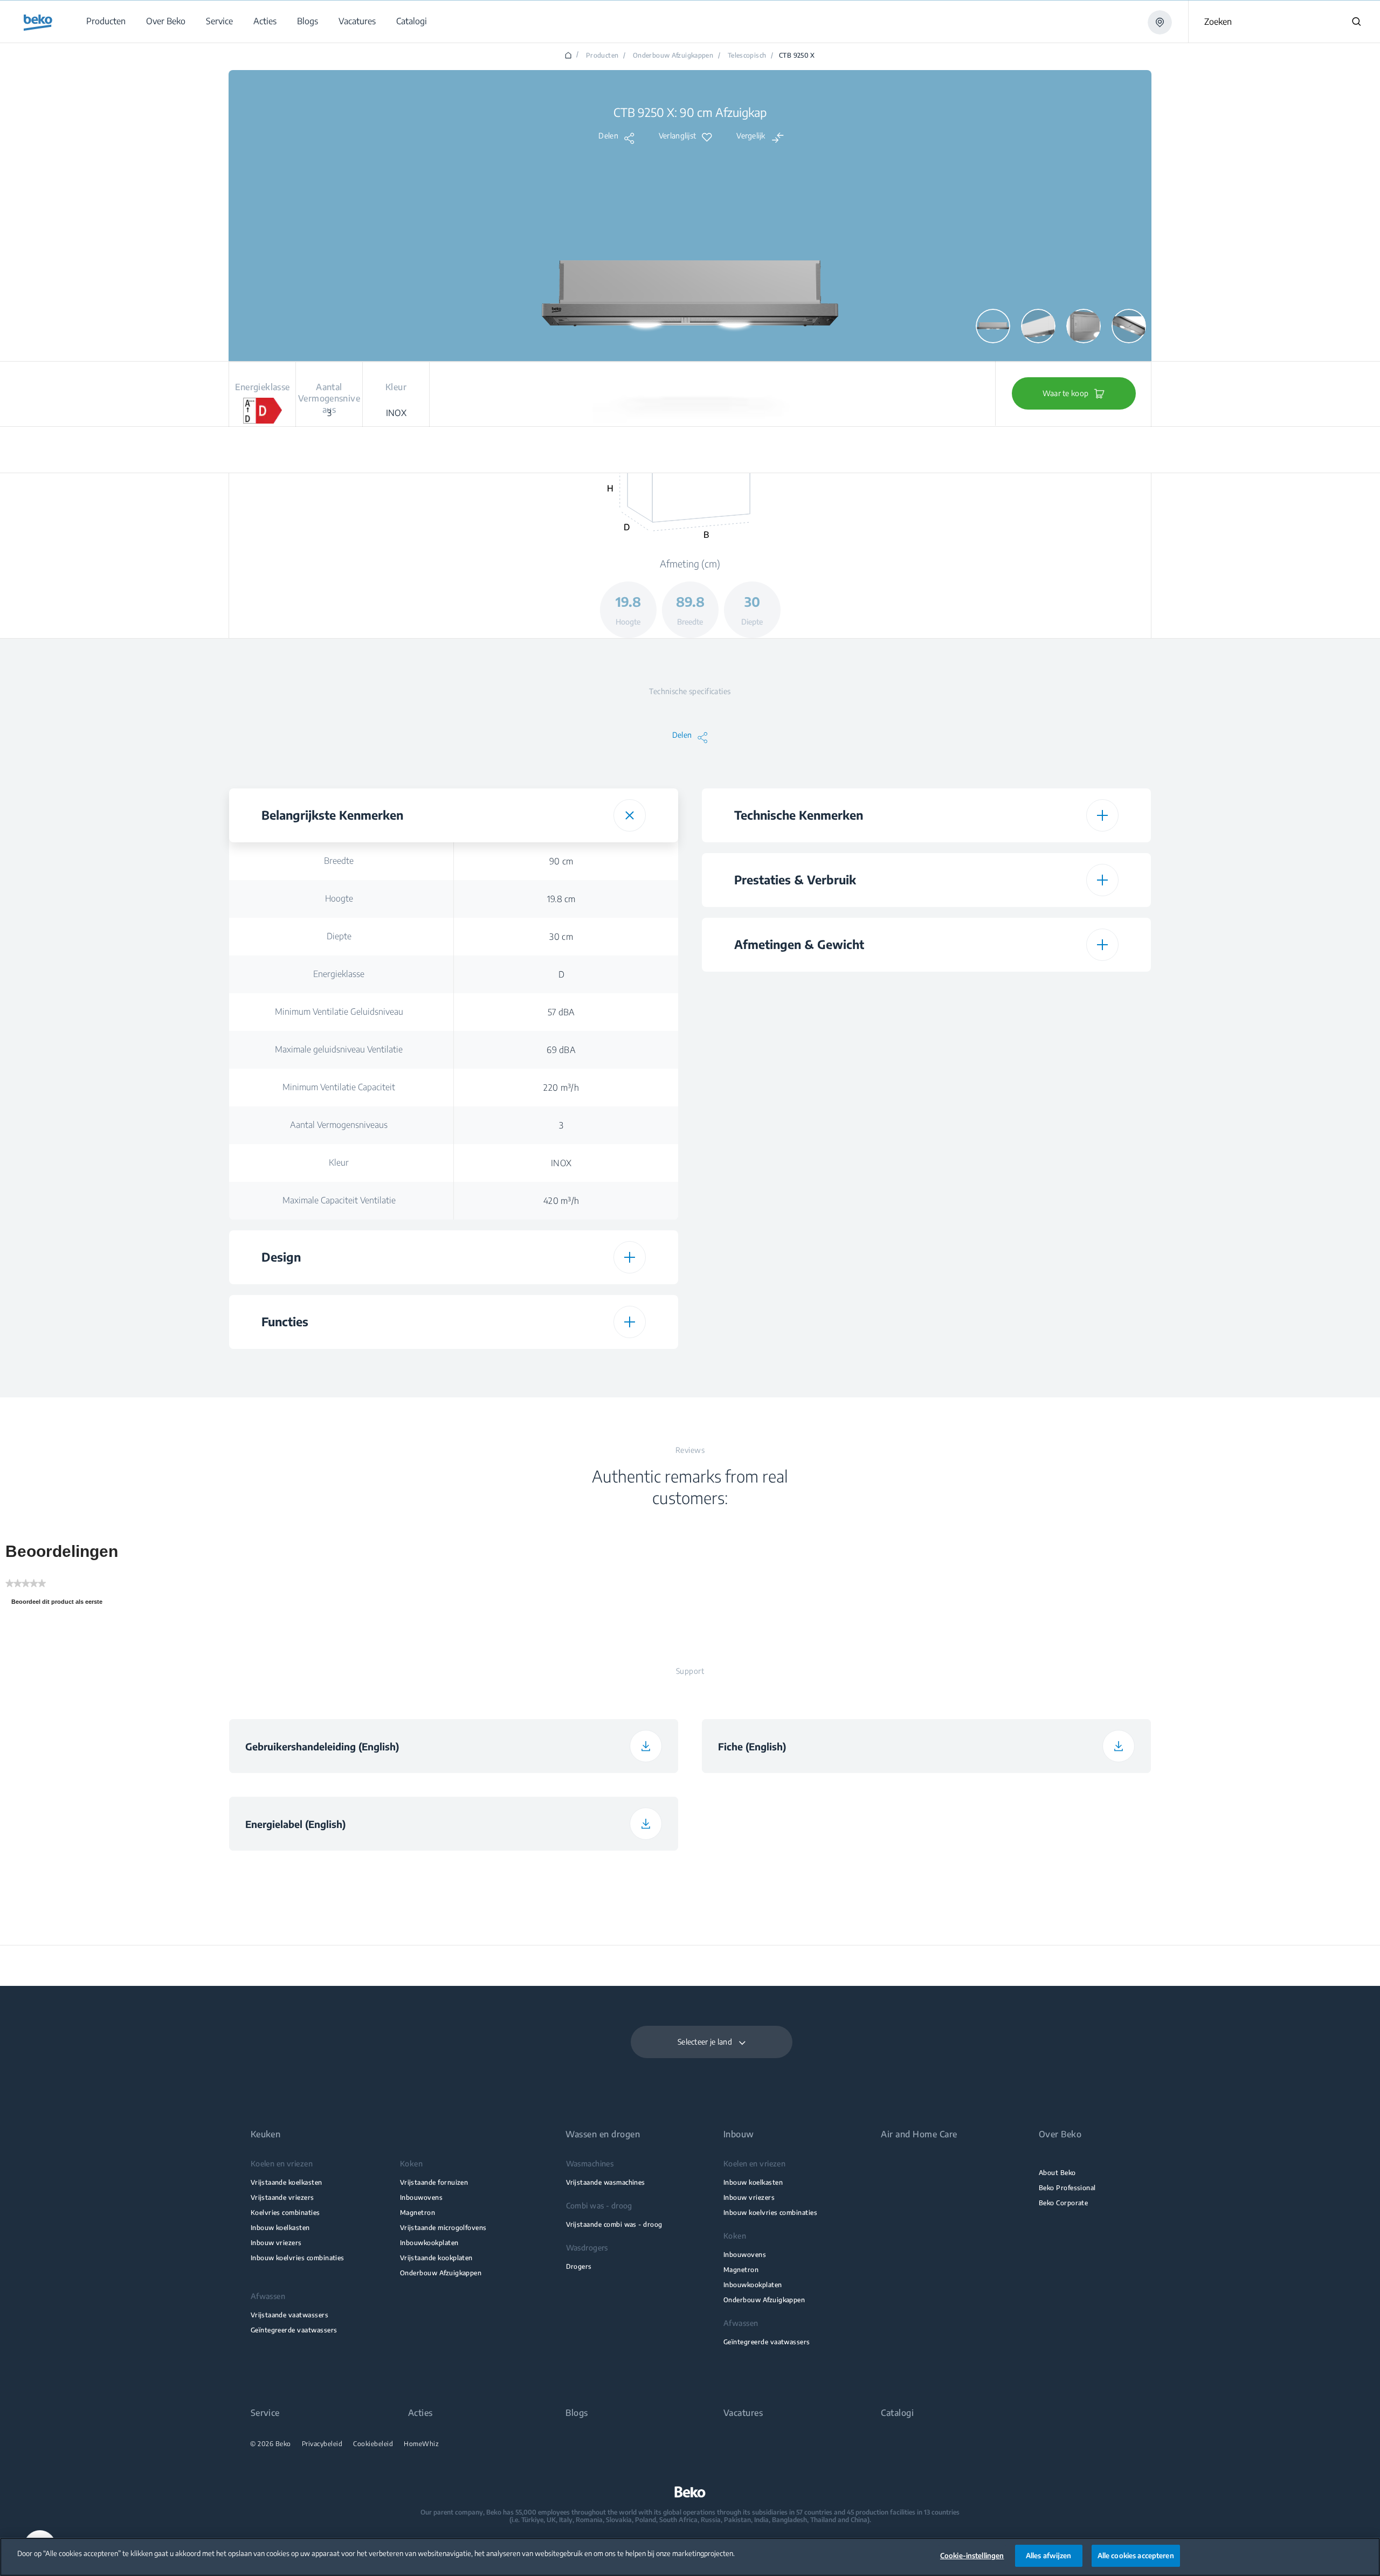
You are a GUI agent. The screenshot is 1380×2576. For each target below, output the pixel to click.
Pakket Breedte (812, 1179)
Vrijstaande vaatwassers (289, 2315)
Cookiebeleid (373, 2444)
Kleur (339, 1162)
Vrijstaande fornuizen (434, 2182)
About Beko (1057, 2173)
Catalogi (897, 2413)
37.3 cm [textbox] (1034, 1141)
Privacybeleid (322, 2444)
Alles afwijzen (1049, 2556)
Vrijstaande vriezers (282, 2197)
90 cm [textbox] (561, 861)
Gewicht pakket (812, 1254)
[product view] (993, 326)
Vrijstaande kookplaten (436, 2258)
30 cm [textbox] (561, 937)
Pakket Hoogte (812, 1141)
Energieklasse (339, 974)
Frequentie (812, 1340)
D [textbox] (561, 974)
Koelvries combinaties (285, 2213)
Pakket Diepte (812, 1216)
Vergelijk (751, 136)
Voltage (812, 1303)
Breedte (339, 861)
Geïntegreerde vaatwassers (294, 2330)
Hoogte (339, 898)
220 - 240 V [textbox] (1034, 1303)
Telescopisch (747, 56)
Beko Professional (1067, 2188)
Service (265, 2413)
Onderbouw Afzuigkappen (673, 56)
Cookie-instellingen (972, 2556)
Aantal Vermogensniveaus (339, 1125)
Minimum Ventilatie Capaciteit (339, 1087)
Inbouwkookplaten (429, 2243)
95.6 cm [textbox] (1034, 1217)
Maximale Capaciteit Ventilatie (339, 1200)
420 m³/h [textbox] (561, 1201)
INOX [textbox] (561, 1163)
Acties (420, 2413)
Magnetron (418, 2213)
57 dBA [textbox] (561, 1012)
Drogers (579, 2266)
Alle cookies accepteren (1136, 2556)
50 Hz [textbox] (1034, 1341)
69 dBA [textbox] (561, 1050)
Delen (608, 136)
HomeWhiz (421, 2444)
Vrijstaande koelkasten (287, 2182)
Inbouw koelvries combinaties (298, 2258)
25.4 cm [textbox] (1034, 1179)
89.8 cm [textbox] (1034, 1028)
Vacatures (743, 2413)
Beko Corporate (1064, 2203)
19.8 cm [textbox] (561, 899)
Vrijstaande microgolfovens (443, 2228)
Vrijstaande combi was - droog (614, 2224)
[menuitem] (105, 21)
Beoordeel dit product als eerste (60, 1604)
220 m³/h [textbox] (561, 1088)
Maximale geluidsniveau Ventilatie (339, 1049)
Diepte (339, 936)
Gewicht (812, 1103)
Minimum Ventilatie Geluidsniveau (339, 1012)
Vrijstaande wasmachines (606, 2182)
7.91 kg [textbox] (1034, 1104)
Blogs (577, 2413)
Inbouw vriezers (276, 2243)
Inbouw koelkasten (280, 2228)
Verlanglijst (677, 136)
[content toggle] (630, 815)
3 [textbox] (561, 1125)
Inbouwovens (421, 2197)
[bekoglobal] (38, 23)
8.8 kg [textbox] (1034, 1255)
